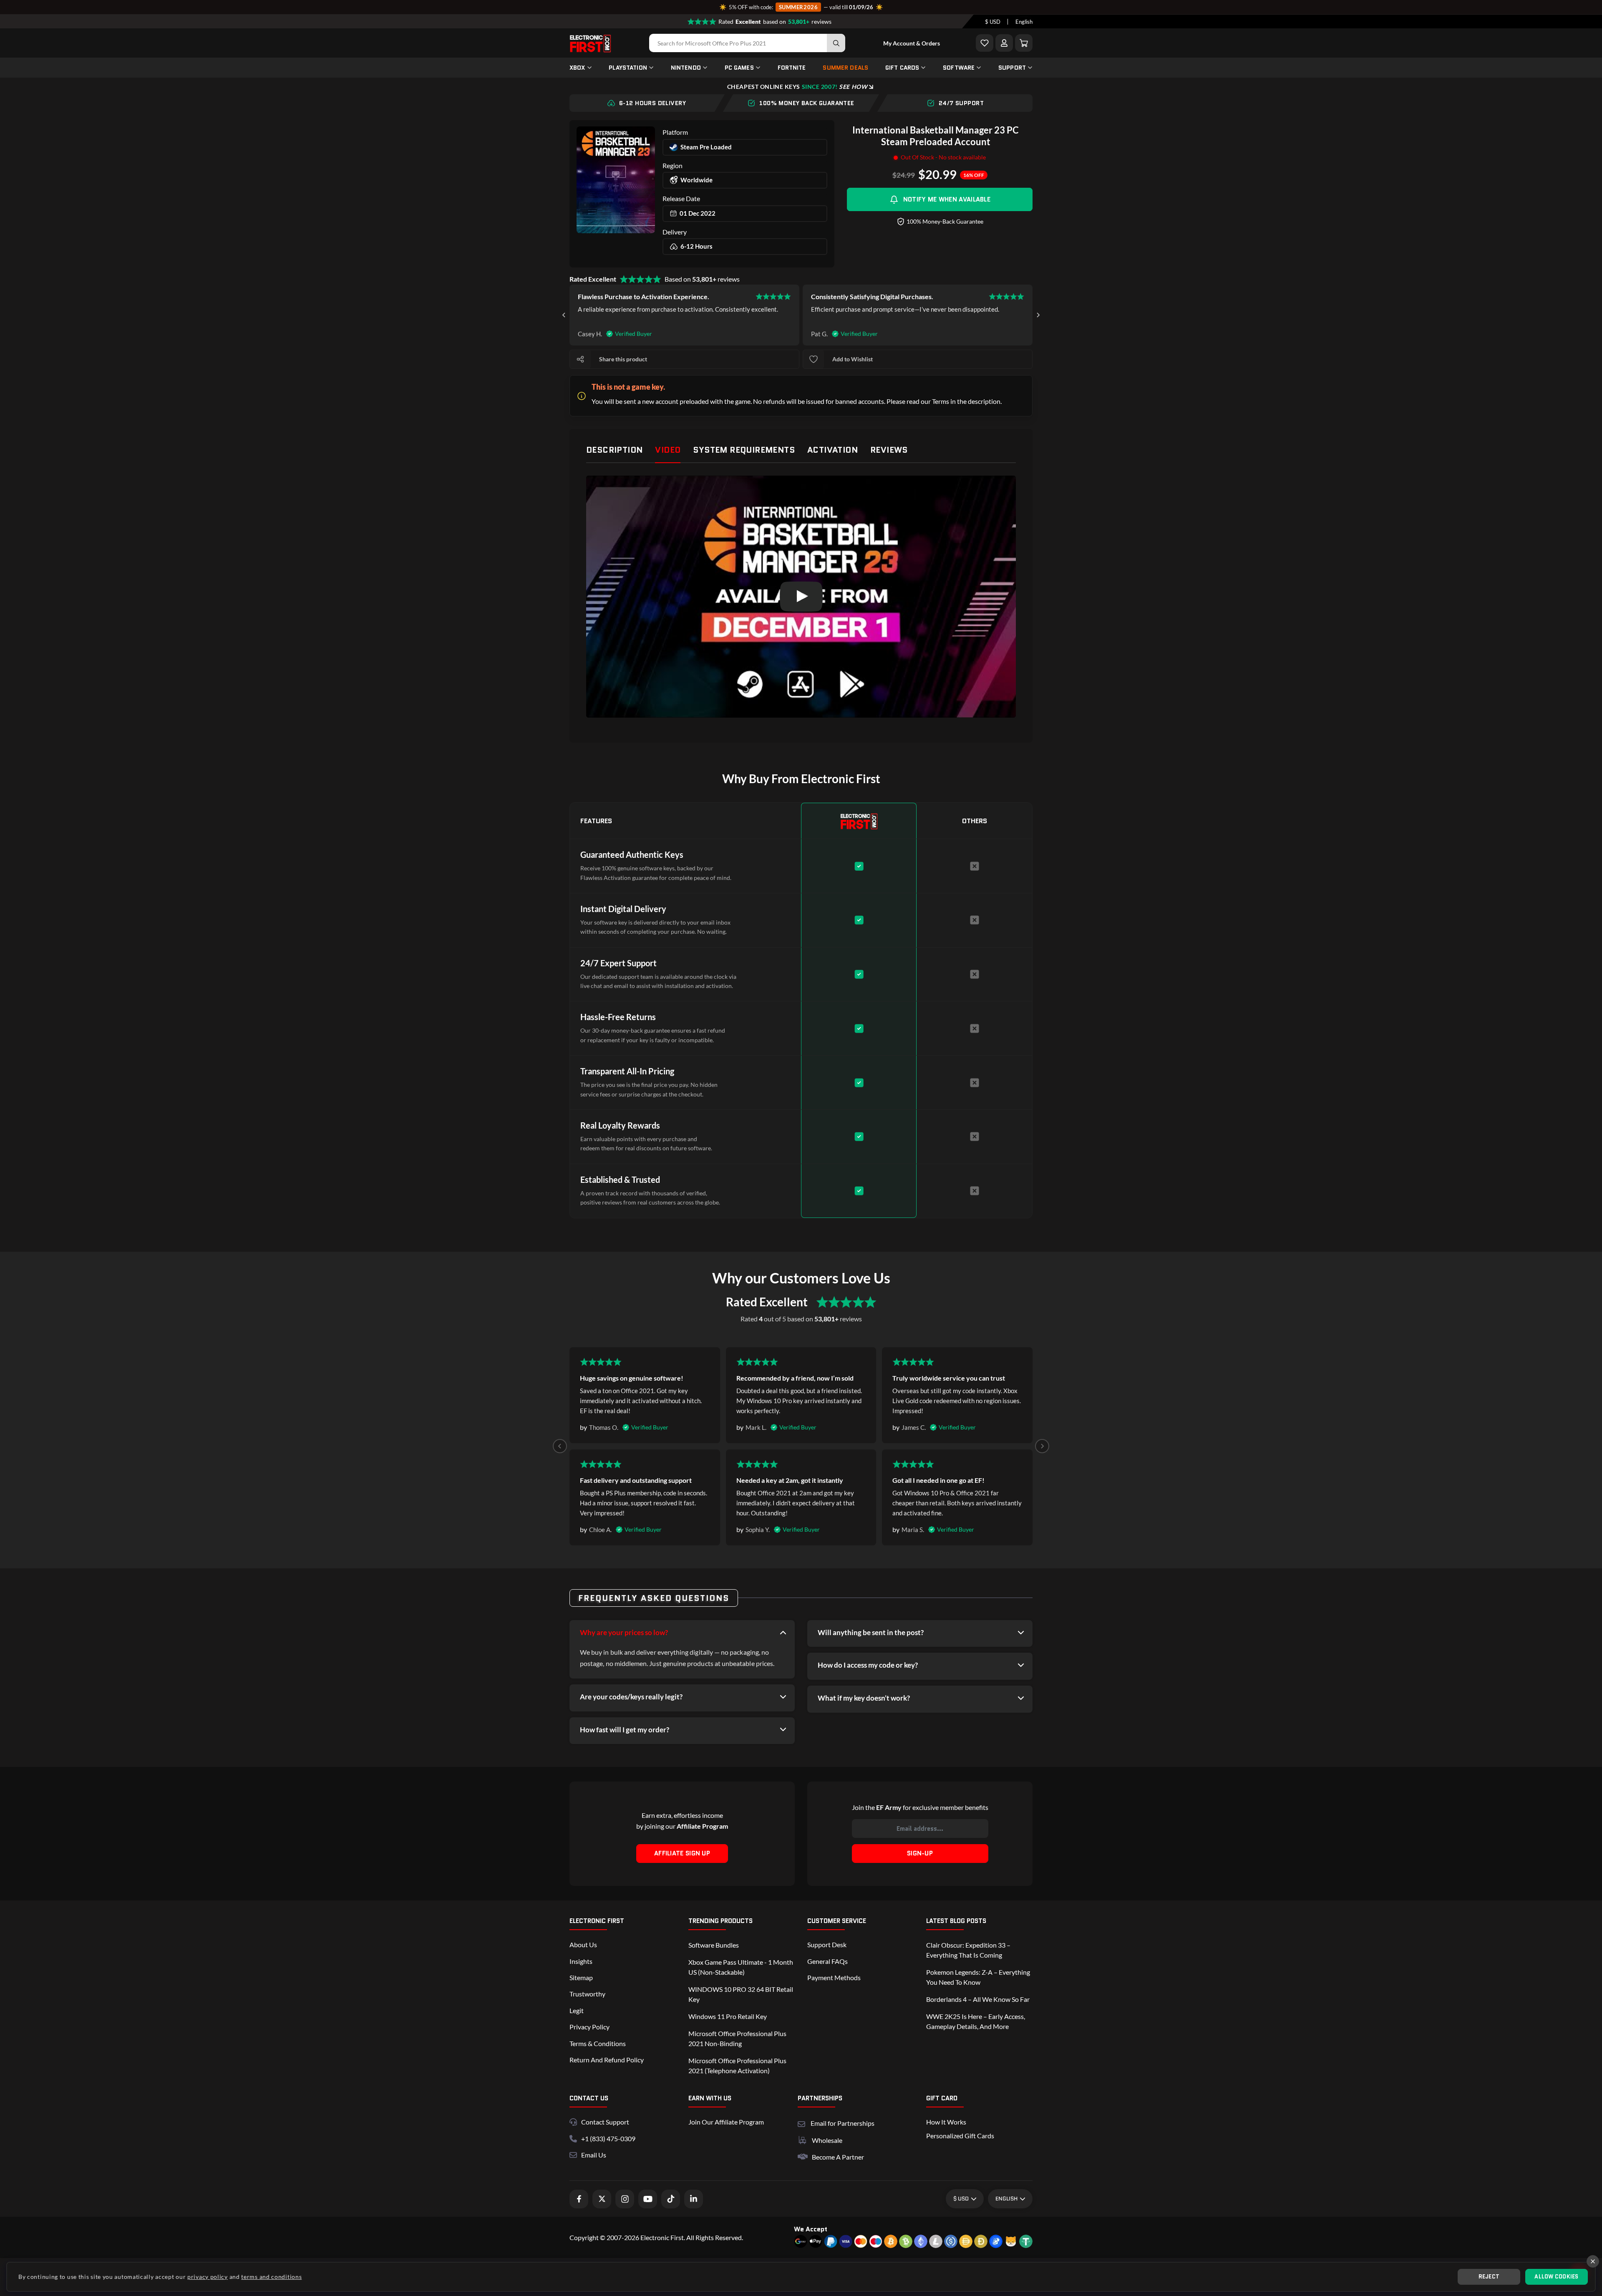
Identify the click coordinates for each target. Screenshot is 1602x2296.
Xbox (577, 68)
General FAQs (827, 1961)
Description (614, 450)
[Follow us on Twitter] (602, 2199)
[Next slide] (1038, 315)
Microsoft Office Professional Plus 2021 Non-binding (737, 2038)
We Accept (811, 2229)
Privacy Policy (589, 2027)
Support (1012, 68)
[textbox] (993, 22)
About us (583, 1944)
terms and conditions (271, 2277)
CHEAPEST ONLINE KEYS (797, 87)
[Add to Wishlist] (985, 43)
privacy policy (208, 2277)
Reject (1489, 2277)
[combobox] (993, 22)
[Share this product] (580, 359)
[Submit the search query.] (836, 43)
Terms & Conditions (598, 2043)
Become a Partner (838, 2157)
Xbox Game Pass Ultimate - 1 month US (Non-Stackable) (741, 1967)
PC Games (739, 68)
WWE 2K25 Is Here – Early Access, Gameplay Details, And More (976, 2021)
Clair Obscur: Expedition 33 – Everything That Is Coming (968, 1950)
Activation (832, 450)
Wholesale (827, 2140)
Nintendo (686, 68)
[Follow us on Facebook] (579, 2199)
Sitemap (581, 1977)
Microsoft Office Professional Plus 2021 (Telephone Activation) (737, 2065)
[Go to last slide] (564, 315)
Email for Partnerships (843, 2122)
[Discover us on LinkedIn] (694, 2199)
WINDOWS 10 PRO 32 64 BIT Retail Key (741, 1994)
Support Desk (827, 1944)
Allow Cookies (1556, 2277)
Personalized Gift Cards (960, 2136)
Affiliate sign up (682, 1853)
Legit (577, 2010)
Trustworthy (587, 1994)
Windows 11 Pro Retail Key (728, 2016)
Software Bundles (714, 1945)
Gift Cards (902, 68)
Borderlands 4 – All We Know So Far (978, 1999)
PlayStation (628, 68)
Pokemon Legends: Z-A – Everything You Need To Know (978, 1977)
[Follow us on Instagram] (625, 2199)
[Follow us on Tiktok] (671, 2199)
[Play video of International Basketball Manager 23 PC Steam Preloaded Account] (801, 596)
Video (668, 450)
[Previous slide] (560, 1446)
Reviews (889, 450)
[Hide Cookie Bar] (1593, 2261)
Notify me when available (947, 199)
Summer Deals (845, 68)
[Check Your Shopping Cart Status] (1024, 43)
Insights (581, 1961)
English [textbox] (1024, 22)
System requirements (744, 450)
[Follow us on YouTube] (648, 2199)
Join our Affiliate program (726, 2122)
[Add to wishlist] (814, 359)
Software (959, 68)
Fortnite (792, 68)
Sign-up (920, 1853)
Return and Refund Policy (607, 2060)
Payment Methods (834, 1977)
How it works (946, 2122)
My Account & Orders (912, 43)
